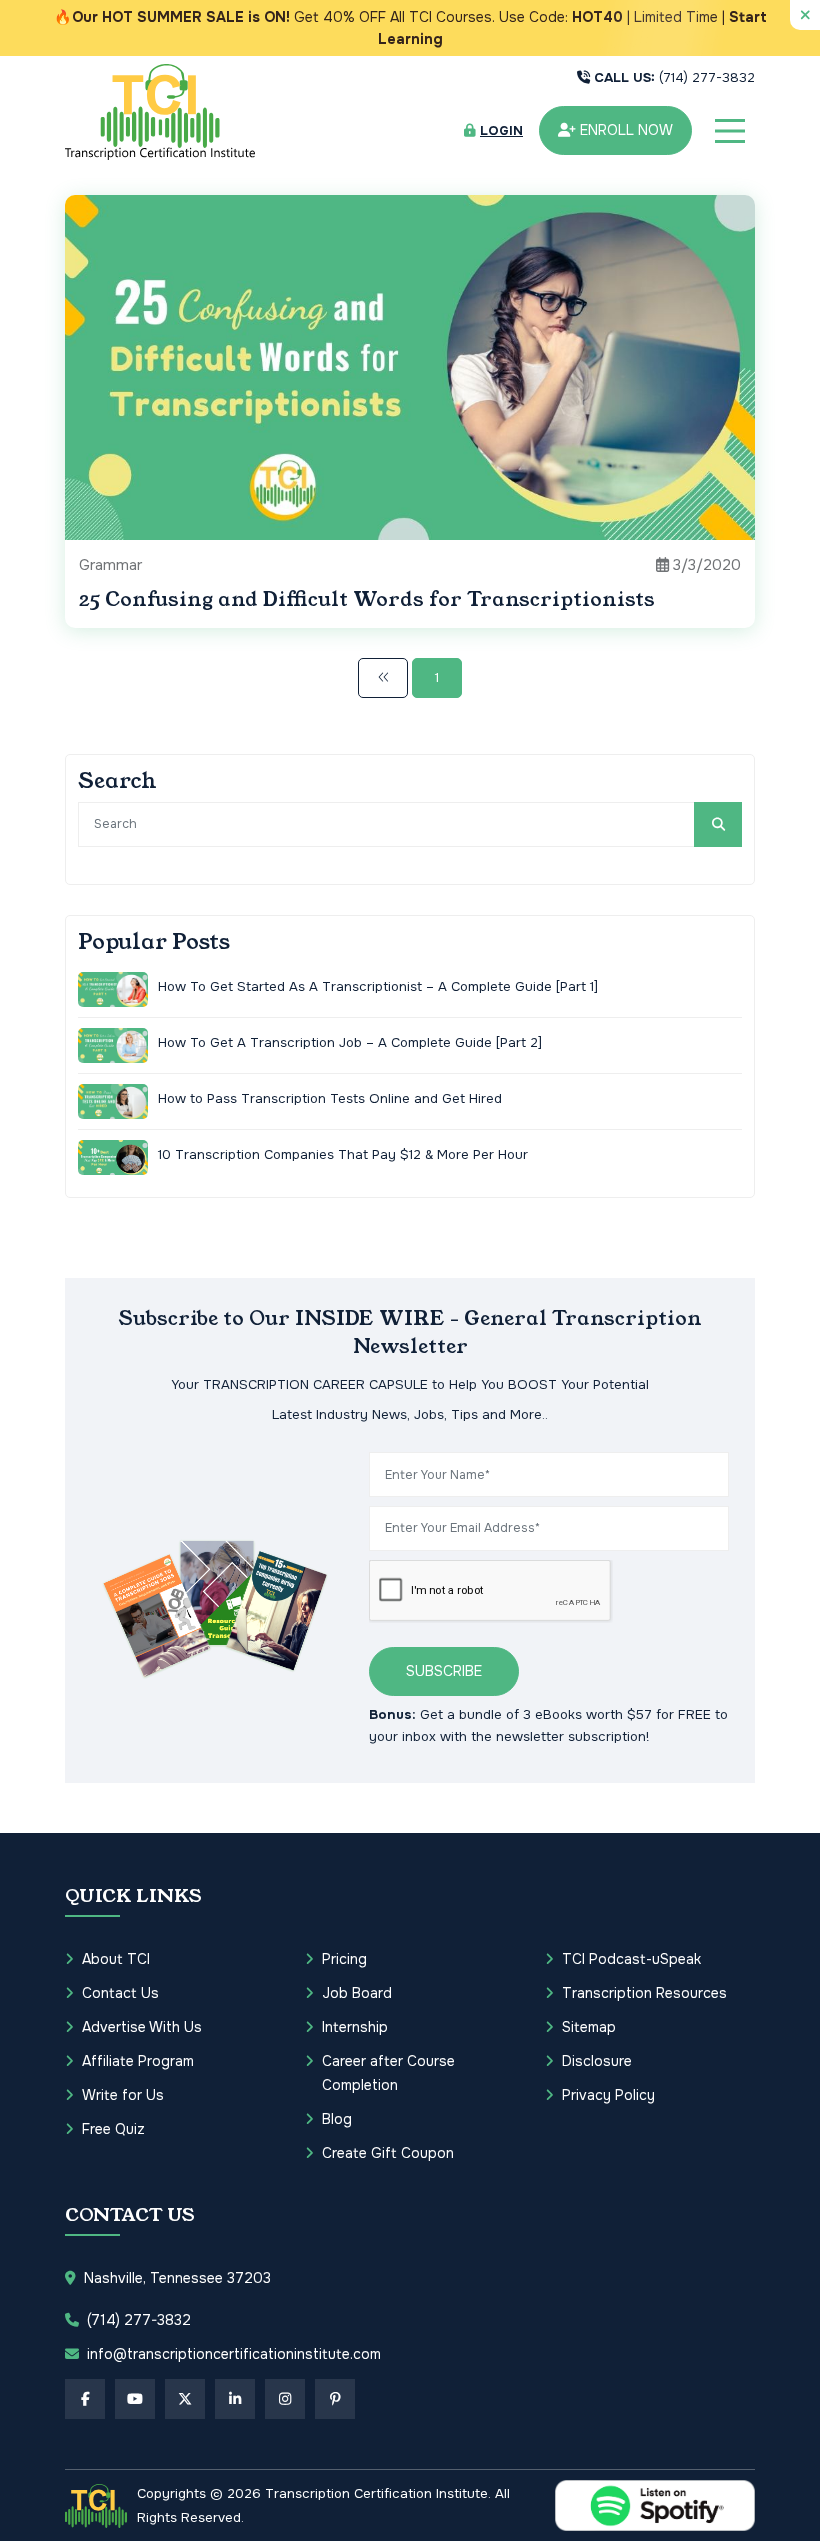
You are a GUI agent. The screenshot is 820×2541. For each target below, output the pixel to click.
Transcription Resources (644, 1993)
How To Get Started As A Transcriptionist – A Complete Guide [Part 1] (378, 986)
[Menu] (730, 131)
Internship (355, 2027)
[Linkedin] (235, 2399)
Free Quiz (113, 2129)
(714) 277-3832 (674, 77)
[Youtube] (135, 2399)
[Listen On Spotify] (655, 2505)
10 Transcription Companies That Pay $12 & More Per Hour (343, 1154)
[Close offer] (805, 15)
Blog (337, 2119)
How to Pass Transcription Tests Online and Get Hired (330, 1098)
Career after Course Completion (388, 2073)
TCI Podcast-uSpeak (631, 1959)
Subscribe (444, 1671)
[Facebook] (85, 2399)
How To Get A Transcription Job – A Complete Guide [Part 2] (350, 1042)
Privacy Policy (608, 2095)
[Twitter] (185, 2399)
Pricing (344, 1959)
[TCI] (96, 2506)
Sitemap (589, 2027)
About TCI (116, 1959)
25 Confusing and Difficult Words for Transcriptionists (367, 599)
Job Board (357, 1993)
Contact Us (120, 1993)
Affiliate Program (138, 2061)
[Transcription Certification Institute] (160, 111)
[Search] (718, 824)
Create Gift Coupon (388, 2153)
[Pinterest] (335, 2399)
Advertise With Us (142, 2027)
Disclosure (597, 2061)
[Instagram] (285, 2399)
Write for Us (123, 2095)
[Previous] (383, 678)
